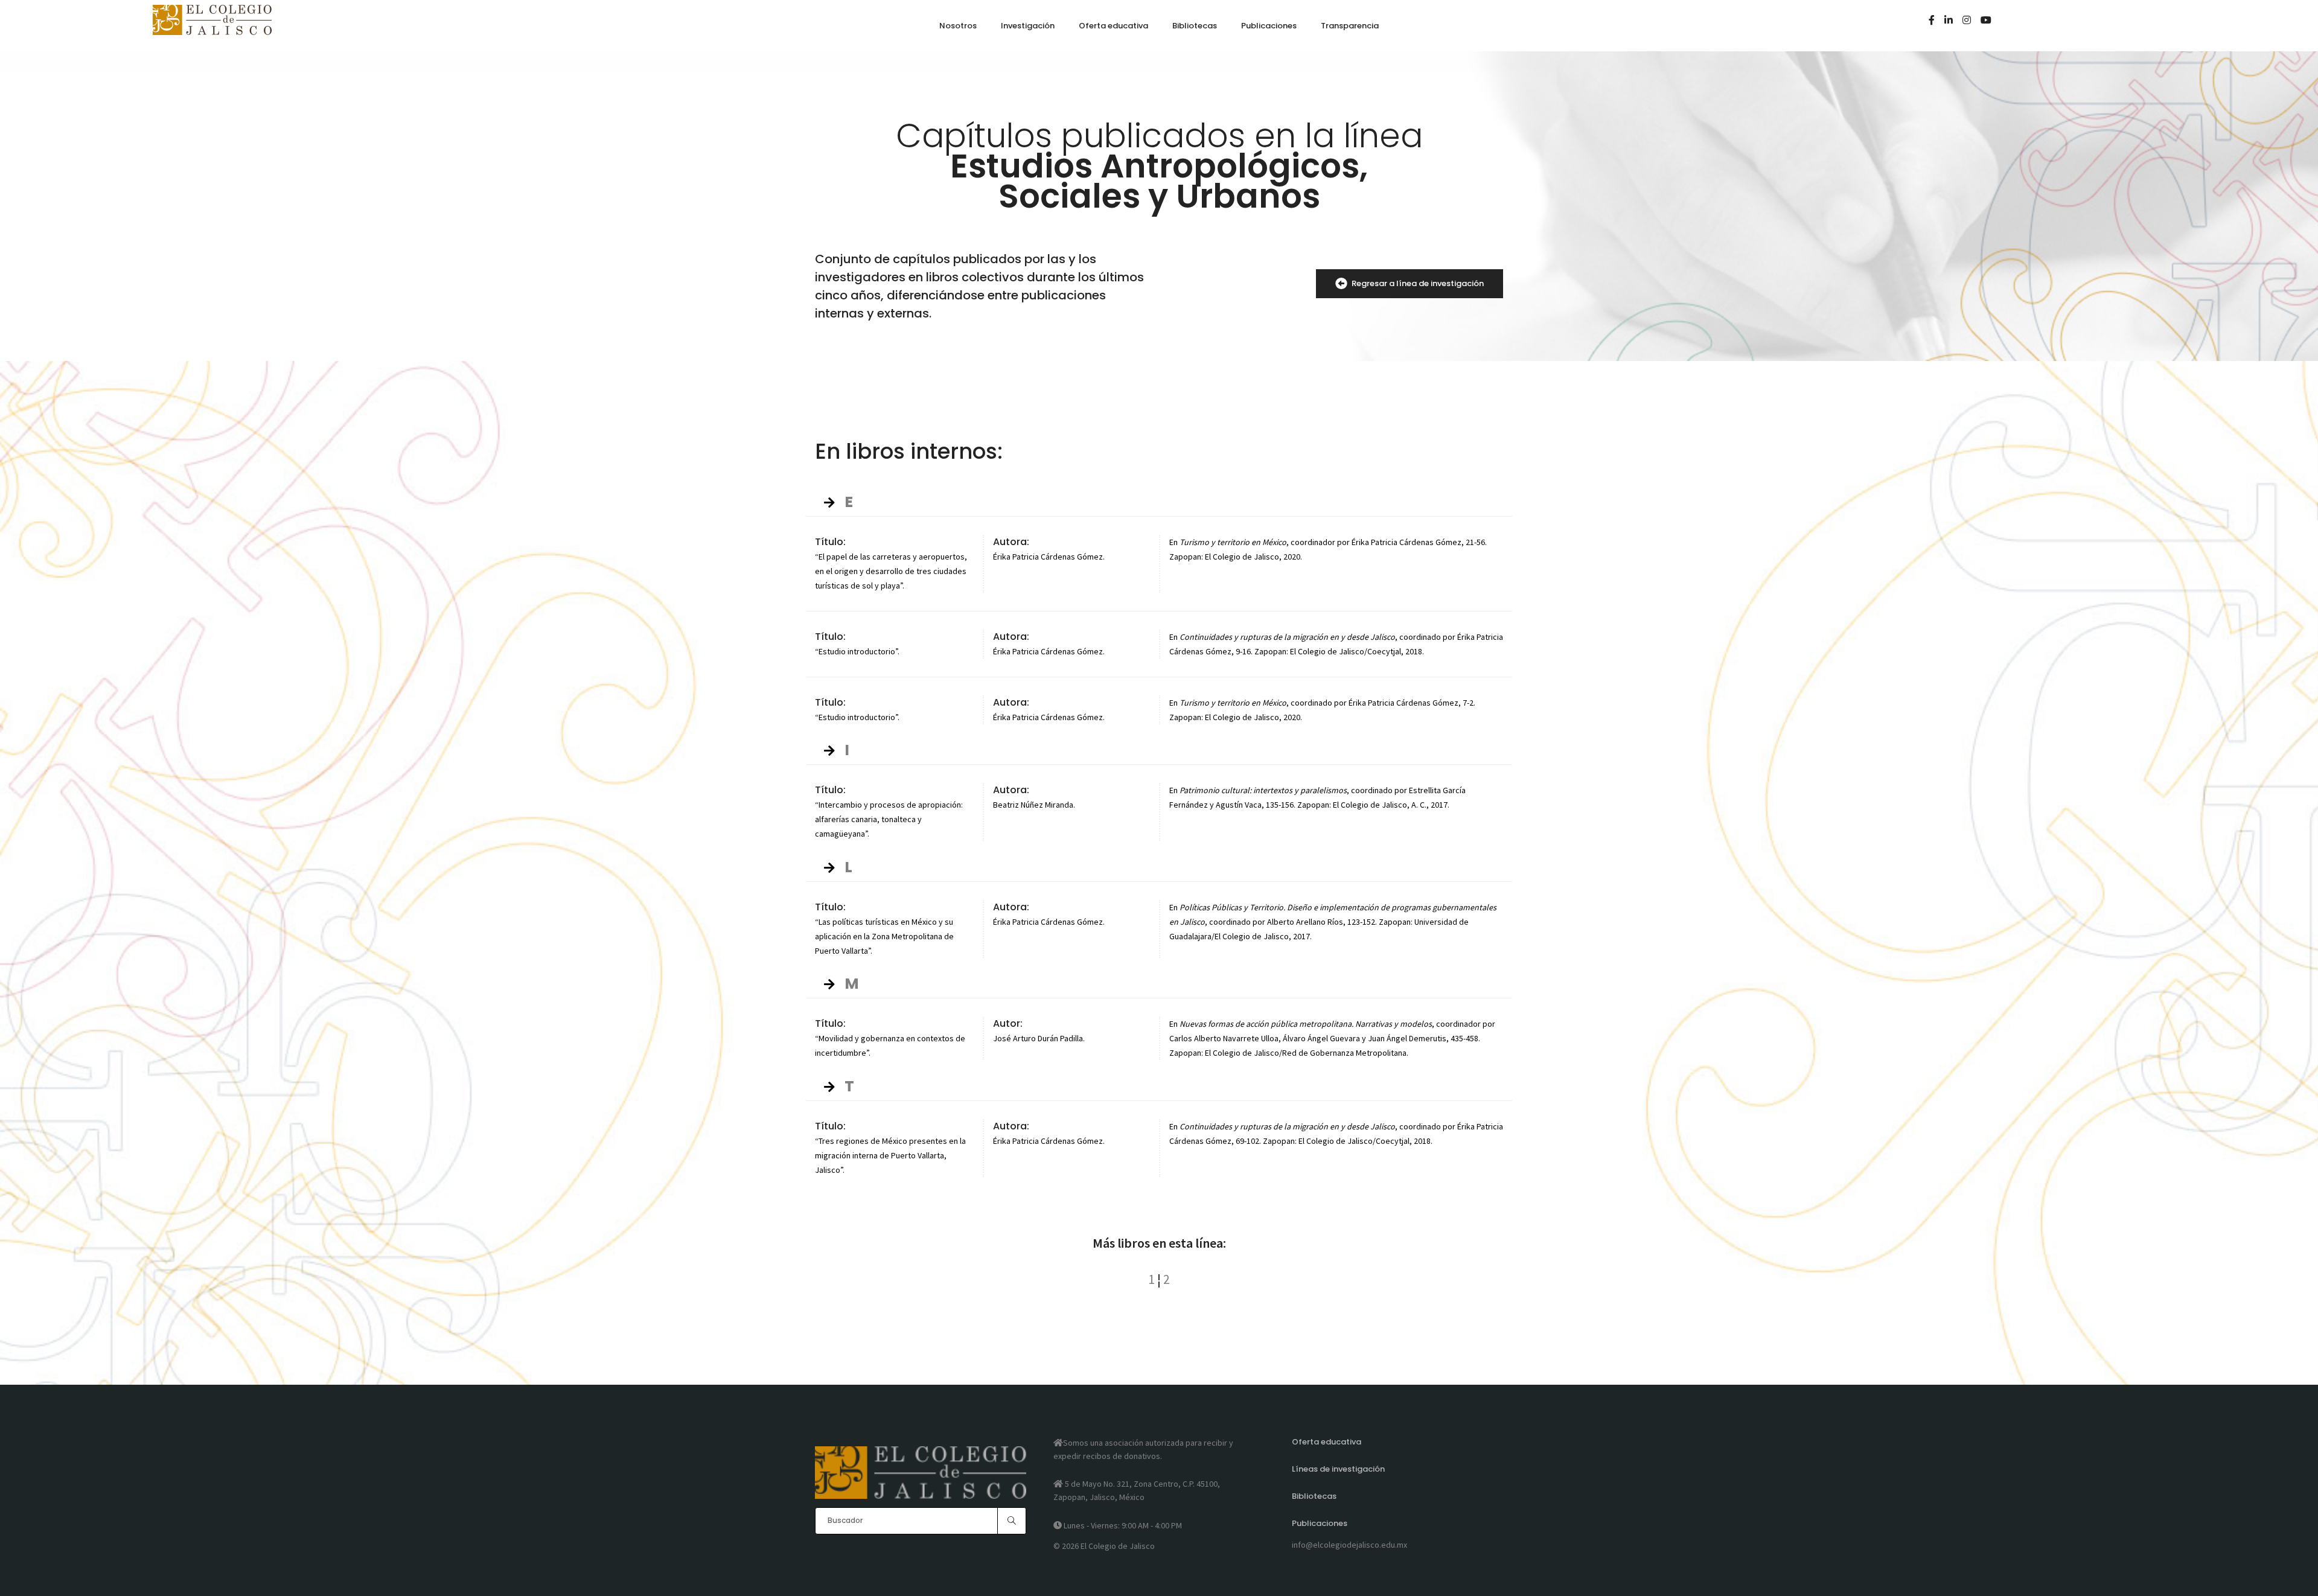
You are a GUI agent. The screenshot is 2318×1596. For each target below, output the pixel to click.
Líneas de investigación (1338, 1469)
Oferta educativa (1327, 1442)
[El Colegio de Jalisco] (212, 30)
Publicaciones (1320, 1523)
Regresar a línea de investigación (1418, 283)
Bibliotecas (1314, 1496)
